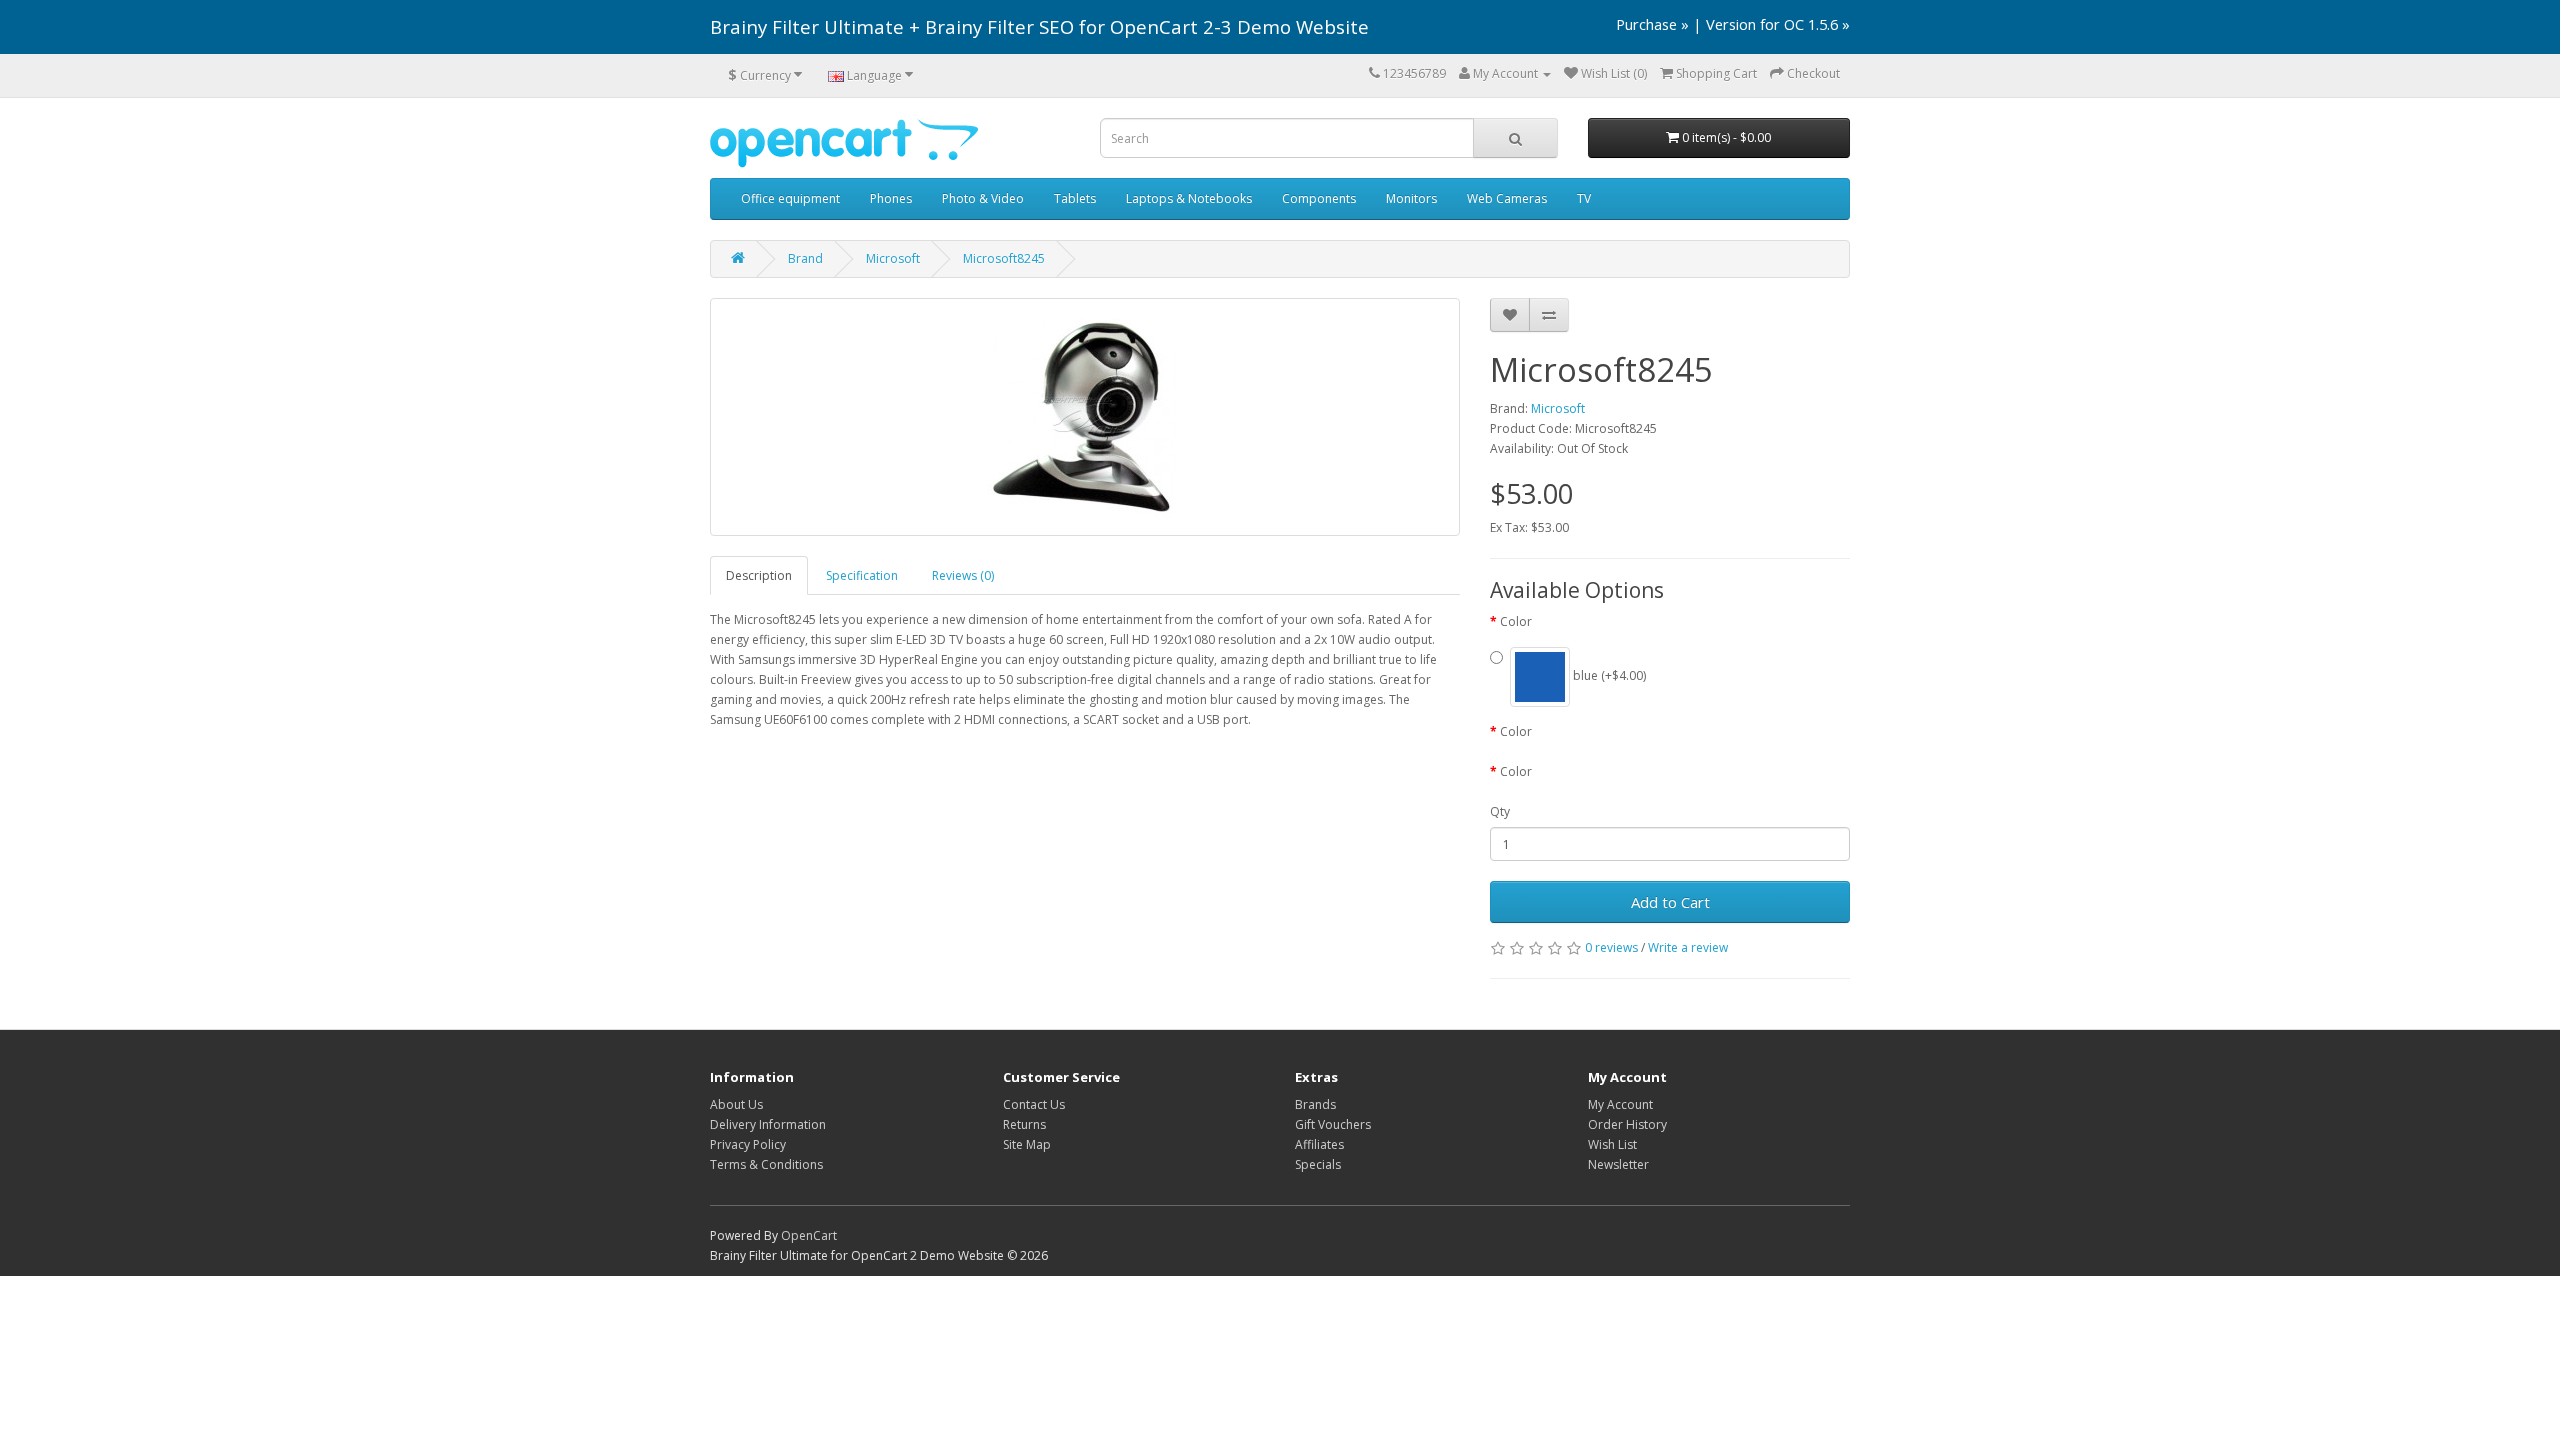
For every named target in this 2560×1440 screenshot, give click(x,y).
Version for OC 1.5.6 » (1778, 24)
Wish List (1612, 1144)
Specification (862, 575)
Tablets (1075, 198)
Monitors (1411, 198)
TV (1584, 198)
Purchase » (1652, 24)
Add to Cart (1670, 902)
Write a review (1688, 947)
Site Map (1027, 1144)
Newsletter (1618, 1164)
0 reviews (1611, 947)
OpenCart (809, 1235)
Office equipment (790, 198)
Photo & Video (983, 198)
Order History (1627, 1124)
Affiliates (1319, 1144)
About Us (736, 1104)
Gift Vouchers (1333, 1124)
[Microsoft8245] (1085, 417)
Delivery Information (768, 1124)
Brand (805, 258)
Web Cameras (1507, 198)
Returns (1024, 1124)
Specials (1318, 1164)
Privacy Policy (748, 1144)
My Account (1620, 1104)
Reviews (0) (963, 575)
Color (1516, 621)
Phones (891, 198)
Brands (1315, 1104)
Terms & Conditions (766, 1164)
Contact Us (1034, 1104)
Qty (1500, 811)
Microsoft (893, 258)
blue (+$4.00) (1608, 676)
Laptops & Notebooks (1189, 198)
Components (1319, 198)
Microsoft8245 (1004, 258)
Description (759, 575)
